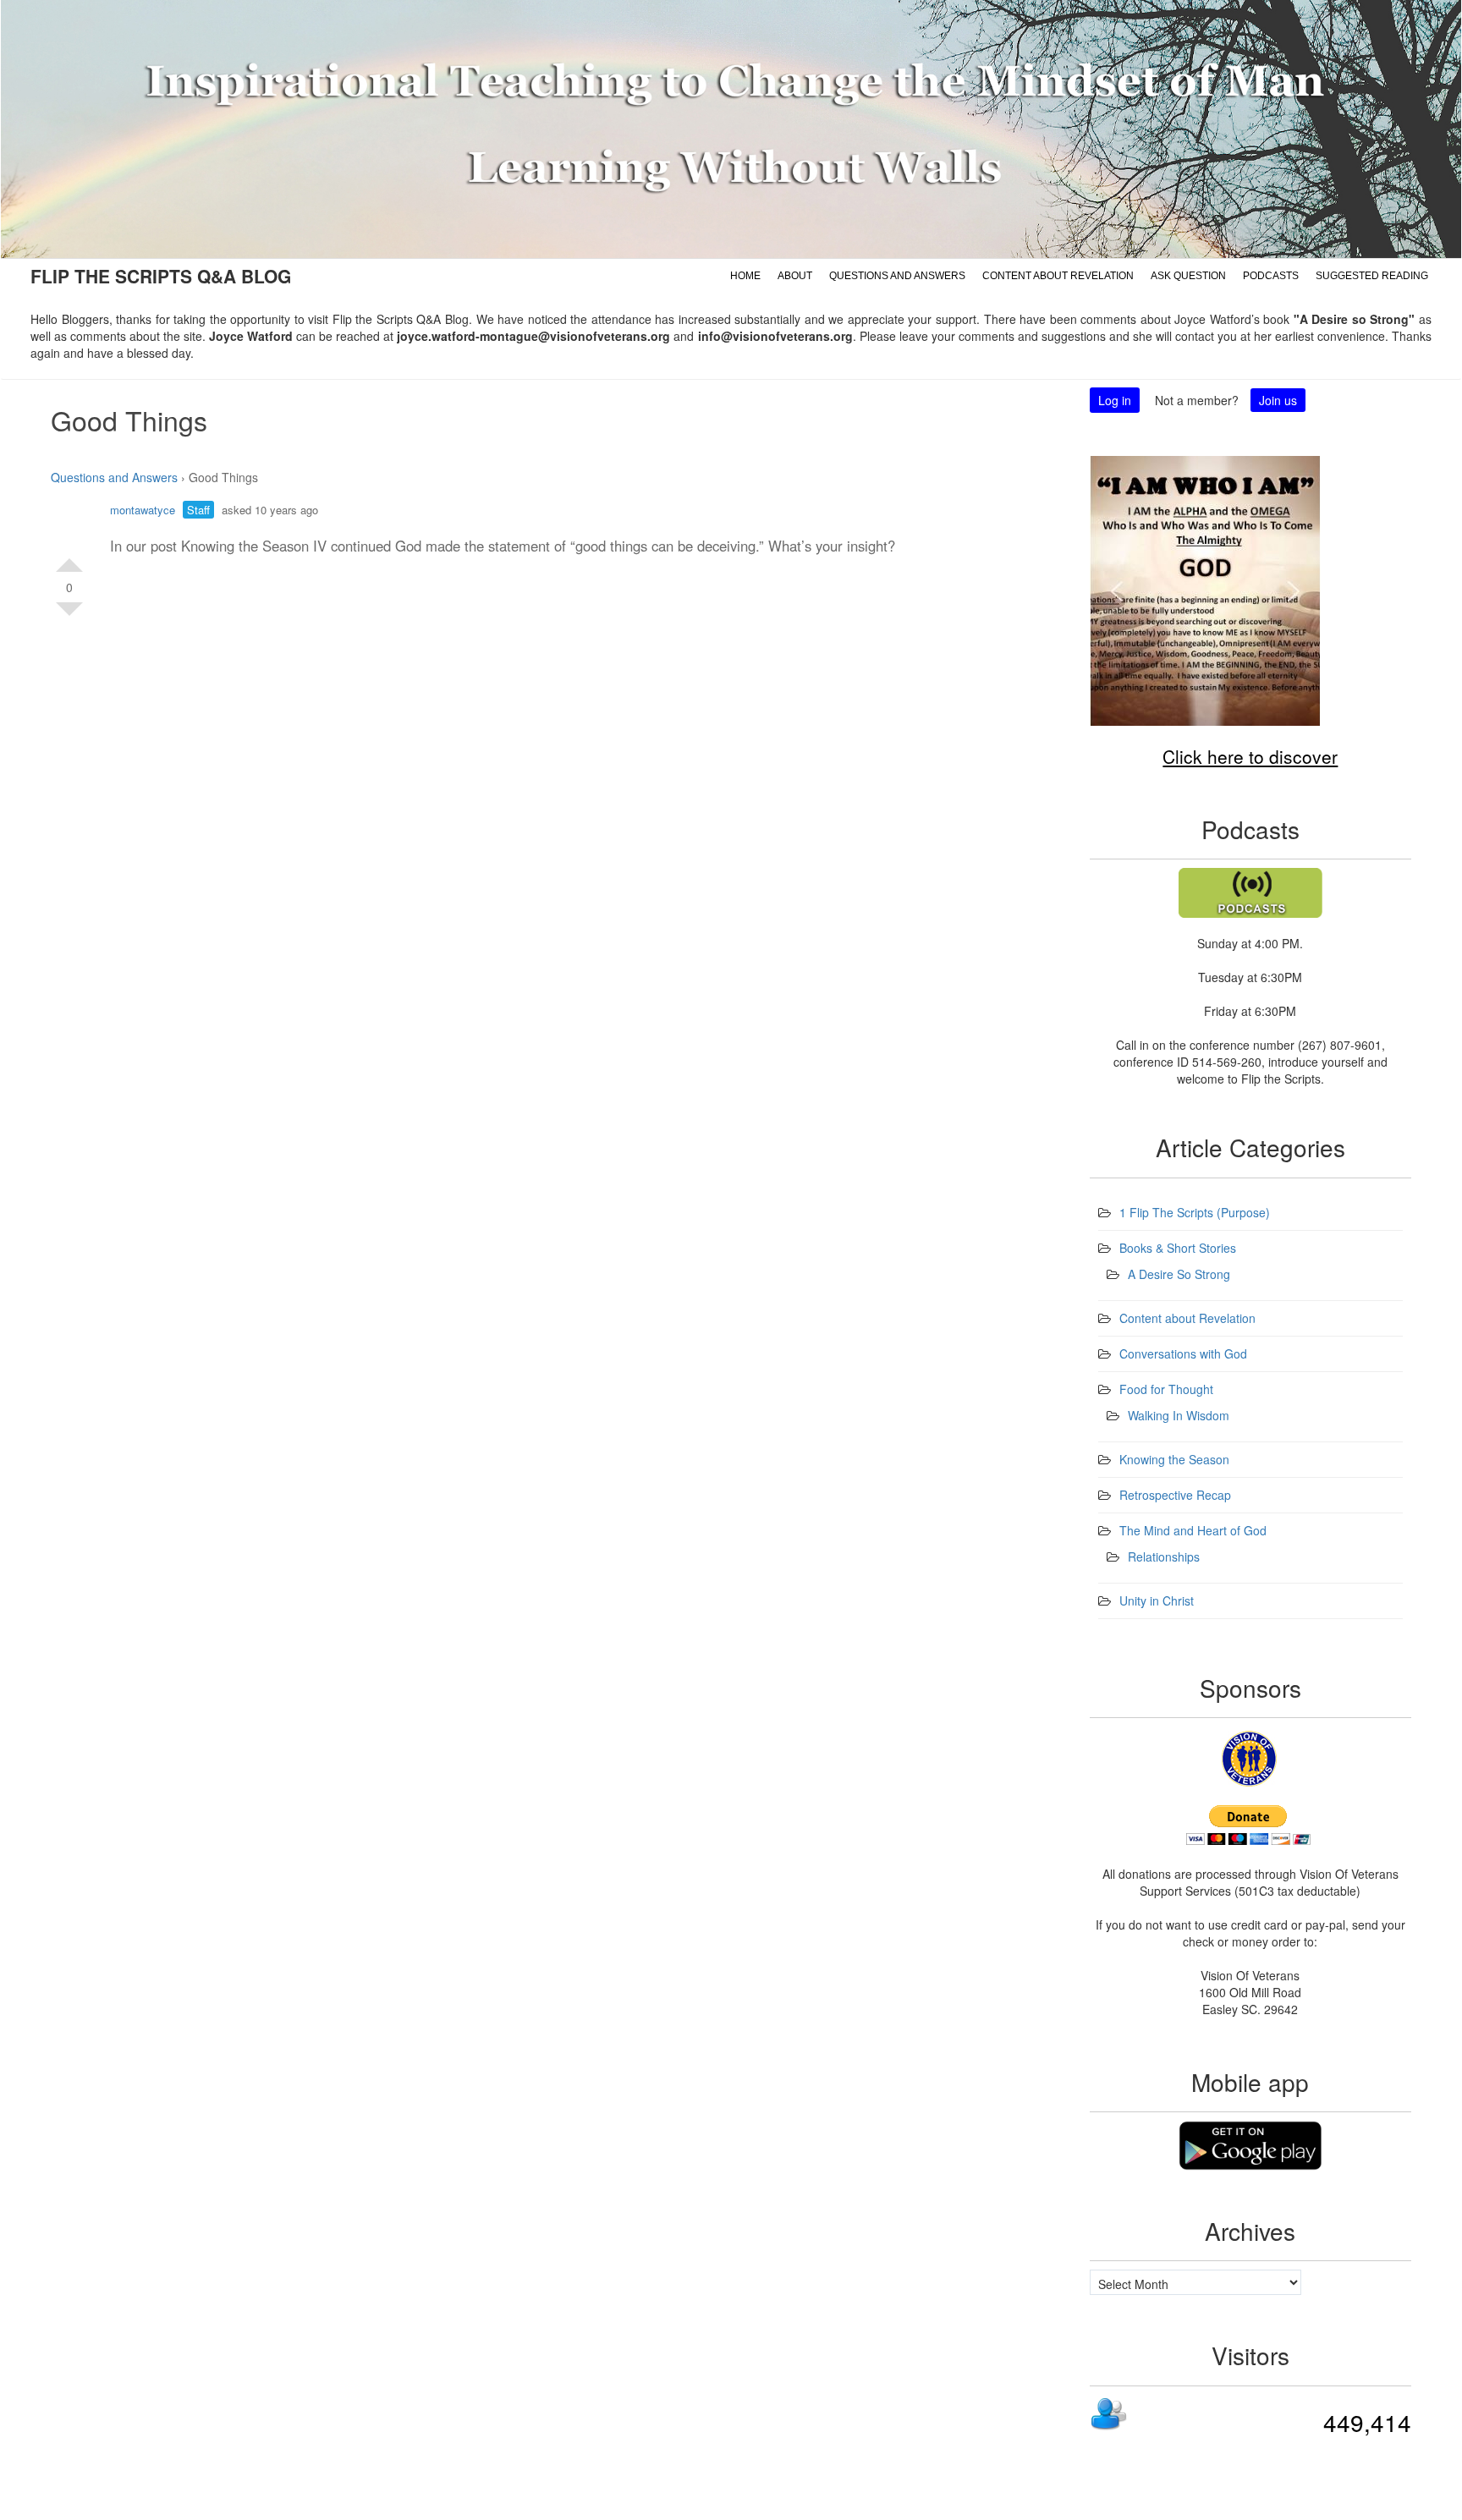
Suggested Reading (1372, 276)
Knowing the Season (1174, 1459)
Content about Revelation (1058, 276)
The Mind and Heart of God (1193, 1530)
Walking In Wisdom (1179, 1415)
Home (745, 276)
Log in (1115, 400)
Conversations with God (1183, 1353)
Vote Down (69, 616)
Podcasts (1271, 276)
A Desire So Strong (1179, 1274)
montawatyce (143, 510)
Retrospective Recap (1175, 1495)
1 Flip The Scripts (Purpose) (1195, 1212)
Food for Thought (1166, 1389)
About (795, 276)
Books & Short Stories (1178, 1248)
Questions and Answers (897, 276)
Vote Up (69, 558)
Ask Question (1188, 276)
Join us (1278, 400)
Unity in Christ (1157, 1600)
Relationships (1164, 1556)
